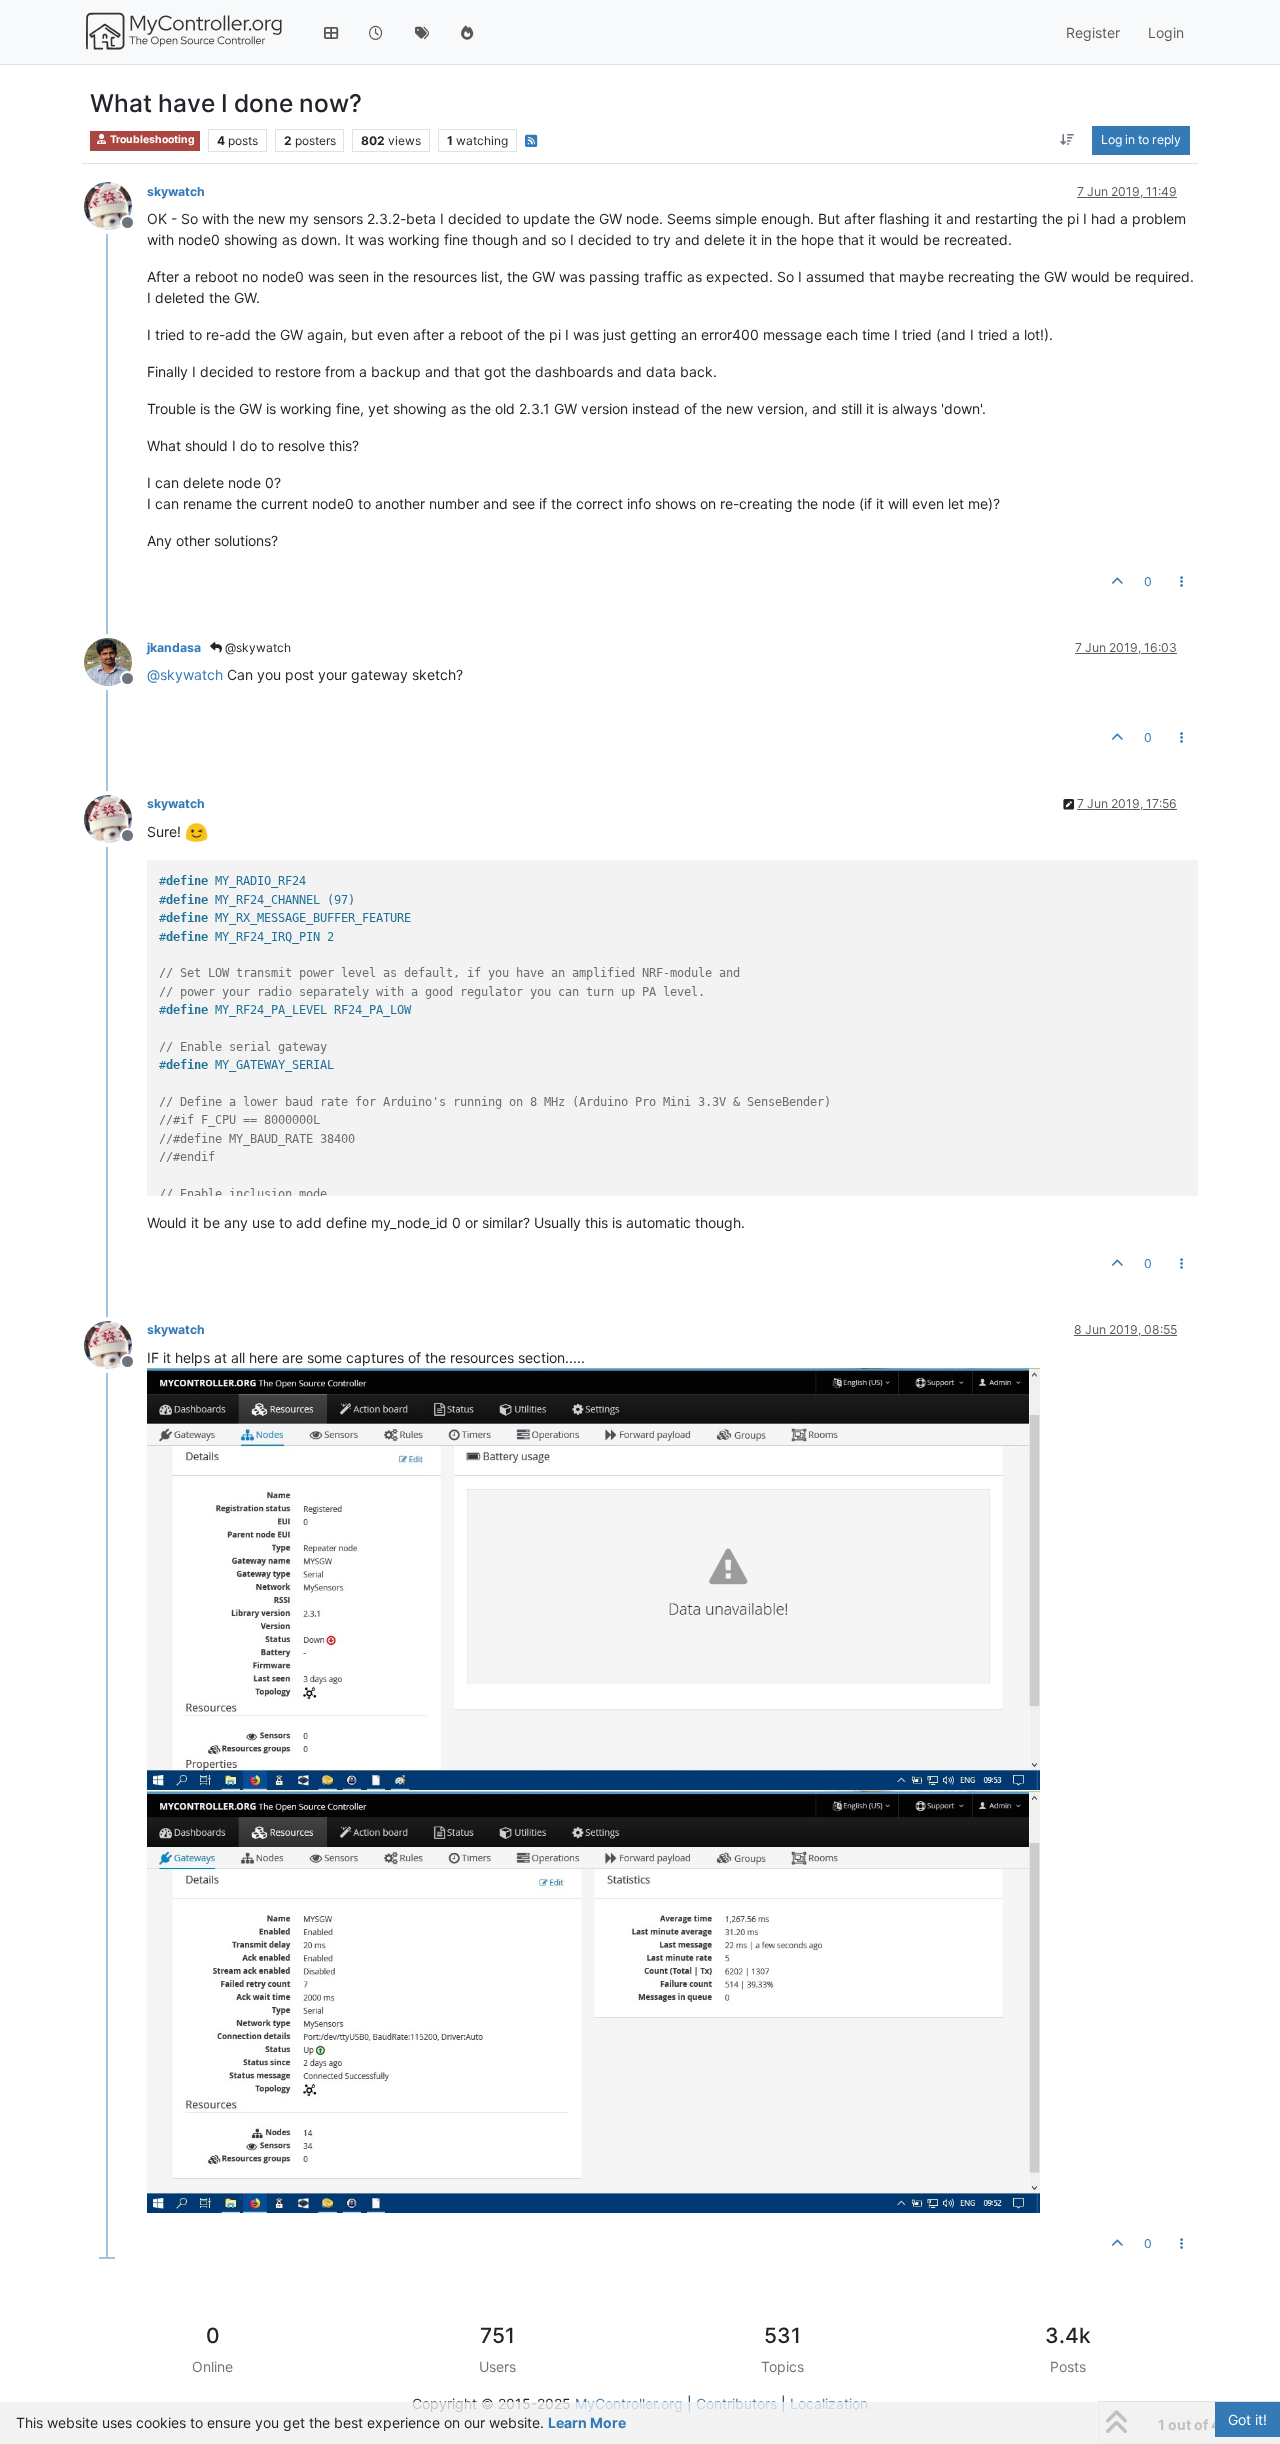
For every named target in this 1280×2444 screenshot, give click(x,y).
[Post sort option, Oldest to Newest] (1067, 140)
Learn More (587, 2422)
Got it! (1247, 2419)
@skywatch (256, 647)
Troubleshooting (151, 139)
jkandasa (174, 647)
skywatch (176, 191)
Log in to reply (1141, 139)
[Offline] (115, 204)
